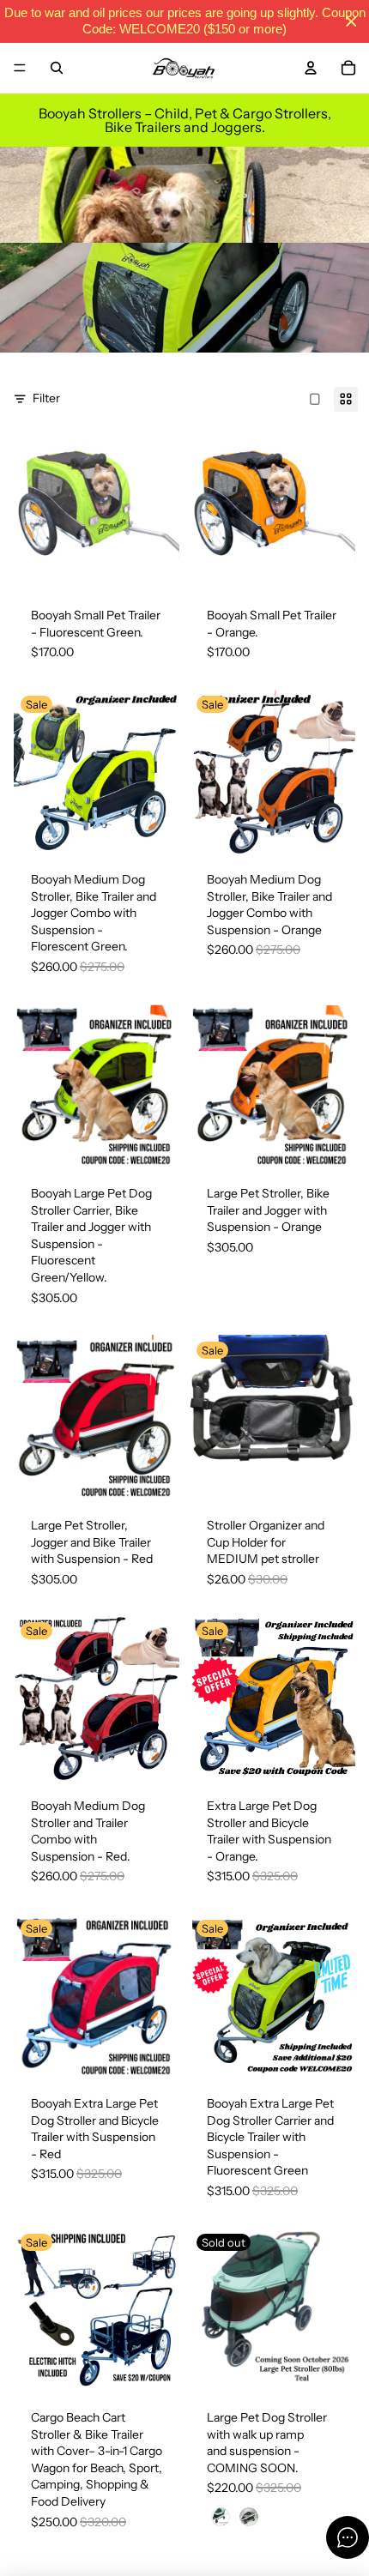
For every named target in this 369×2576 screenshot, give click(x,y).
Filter (46, 398)
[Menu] (20, 68)
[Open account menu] (311, 68)
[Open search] (57, 68)
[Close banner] (351, 22)
